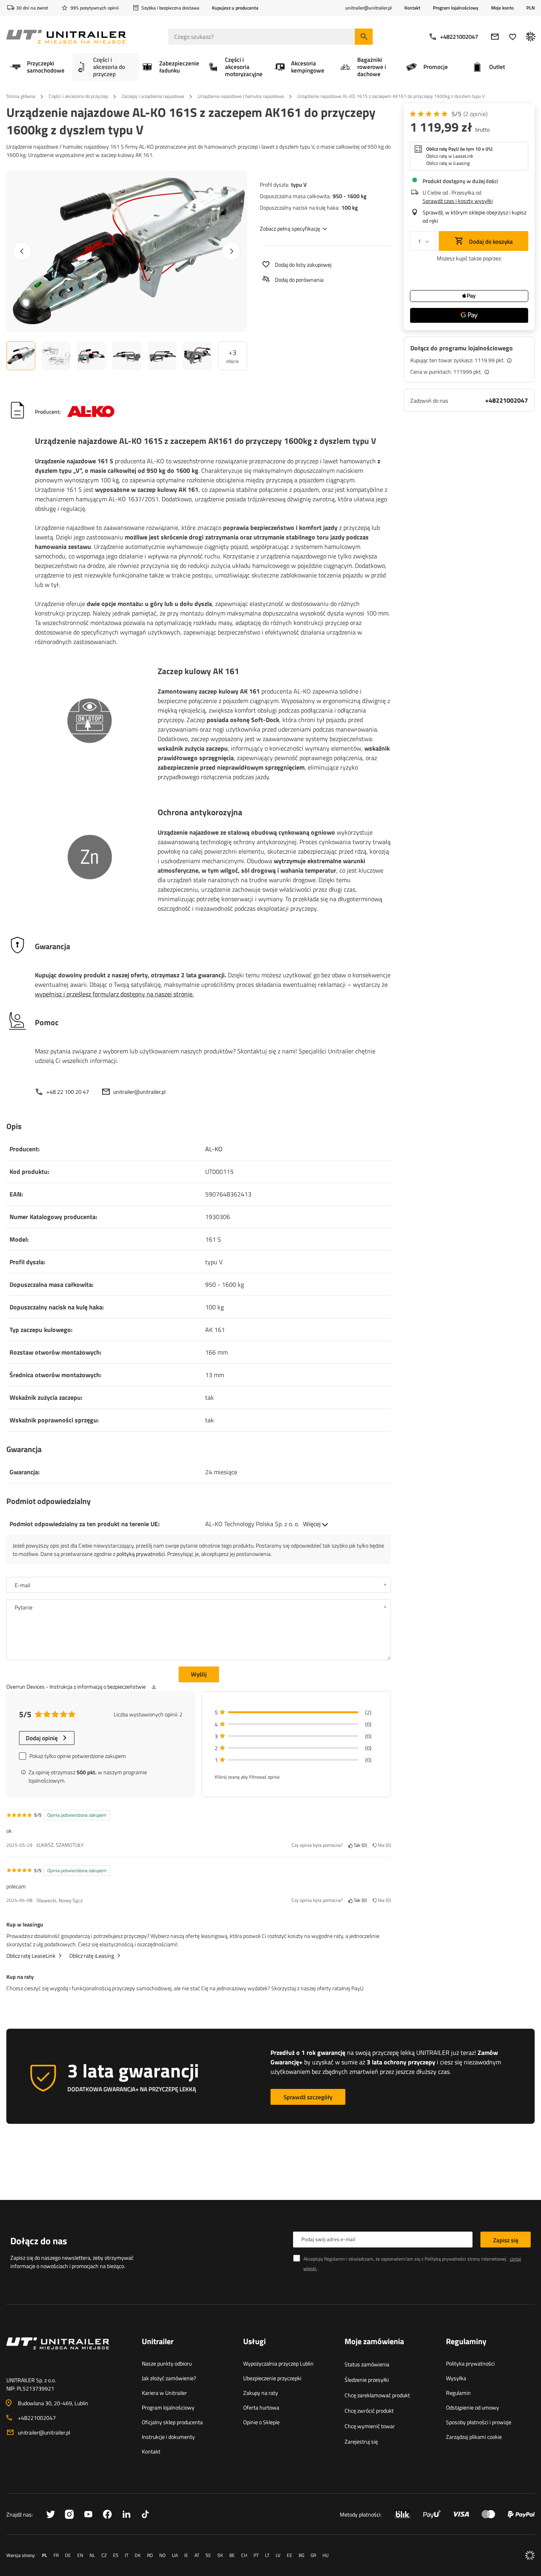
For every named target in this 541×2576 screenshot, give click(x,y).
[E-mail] (495, 37)
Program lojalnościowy (456, 8)
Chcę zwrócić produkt (369, 2411)
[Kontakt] (68, 2353)
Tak (359, 1845)
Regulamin (458, 2393)
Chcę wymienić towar (370, 2426)
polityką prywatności (141, 1554)
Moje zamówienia (374, 2342)
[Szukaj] (364, 37)
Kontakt (412, 8)
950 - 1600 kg (350, 196)
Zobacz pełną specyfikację (290, 228)
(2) (475, 114)
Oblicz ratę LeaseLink (31, 1956)
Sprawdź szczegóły (308, 2097)
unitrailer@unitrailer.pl (139, 1092)
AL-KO (214, 1149)
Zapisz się (506, 2240)
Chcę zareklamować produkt (377, 2395)
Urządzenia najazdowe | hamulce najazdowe (241, 96)
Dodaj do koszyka (490, 242)
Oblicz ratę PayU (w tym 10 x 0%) (459, 149)
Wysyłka (456, 2378)
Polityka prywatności (470, 2363)
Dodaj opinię (42, 1738)
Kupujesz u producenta (235, 8)
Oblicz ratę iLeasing (92, 1956)
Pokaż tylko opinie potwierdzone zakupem (78, 1756)
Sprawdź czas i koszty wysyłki (458, 201)
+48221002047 (459, 37)
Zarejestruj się (361, 2441)
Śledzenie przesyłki (367, 2380)
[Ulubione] (513, 37)
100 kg (350, 207)
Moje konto (502, 8)
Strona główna (21, 96)
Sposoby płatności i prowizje (479, 2422)
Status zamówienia (367, 2364)
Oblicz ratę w (450, 156)
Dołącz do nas (39, 2241)
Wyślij (199, 1674)
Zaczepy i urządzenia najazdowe (153, 96)
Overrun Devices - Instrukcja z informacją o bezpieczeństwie (76, 1686)
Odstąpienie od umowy (472, 2407)
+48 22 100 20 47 (68, 1092)
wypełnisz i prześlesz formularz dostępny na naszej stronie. (114, 994)
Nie (383, 1845)
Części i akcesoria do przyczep (78, 96)
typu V (299, 184)
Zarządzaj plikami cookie (474, 2437)
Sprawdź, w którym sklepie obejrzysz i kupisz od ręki (474, 216)
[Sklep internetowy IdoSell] (530, 2555)
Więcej (312, 1524)
